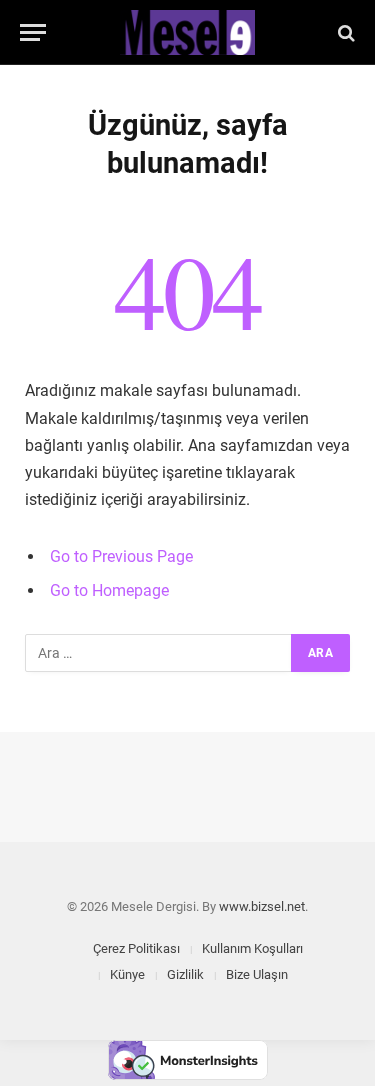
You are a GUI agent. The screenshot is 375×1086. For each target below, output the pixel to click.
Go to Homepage (109, 590)
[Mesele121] (188, 32)
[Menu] (33, 32)
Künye (127, 974)
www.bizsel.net (262, 906)
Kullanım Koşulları (252, 948)
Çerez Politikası (136, 948)
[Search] (344, 32)
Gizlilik (185, 974)
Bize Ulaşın (257, 974)
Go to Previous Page (121, 556)
